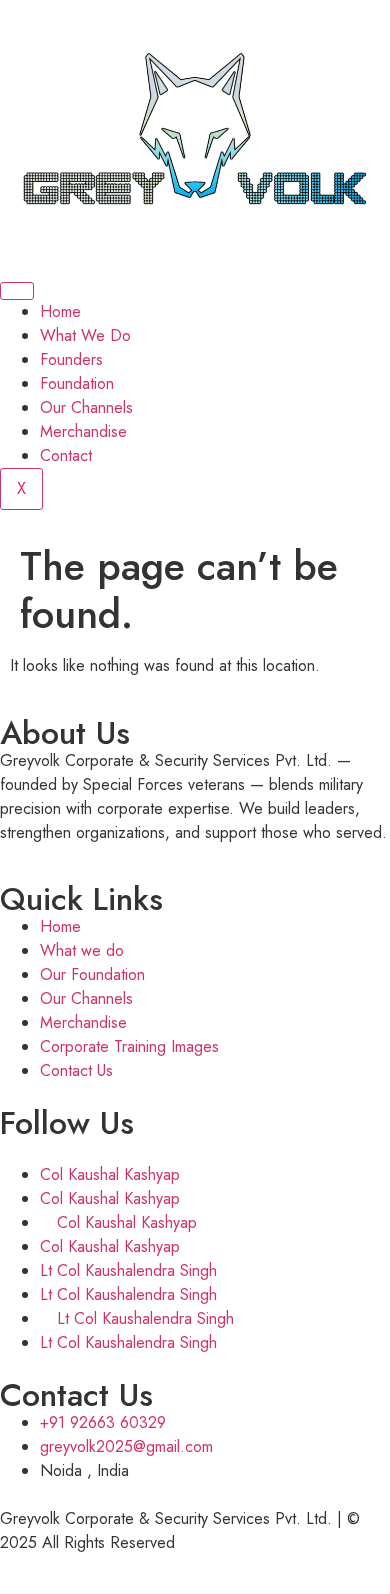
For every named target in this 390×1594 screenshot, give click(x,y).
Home (60, 311)
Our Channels (86, 407)
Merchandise (83, 431)
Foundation (77, 383)
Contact (66, 455)
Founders (71, 359)
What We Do (85, 335)
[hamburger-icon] (17, 291)
